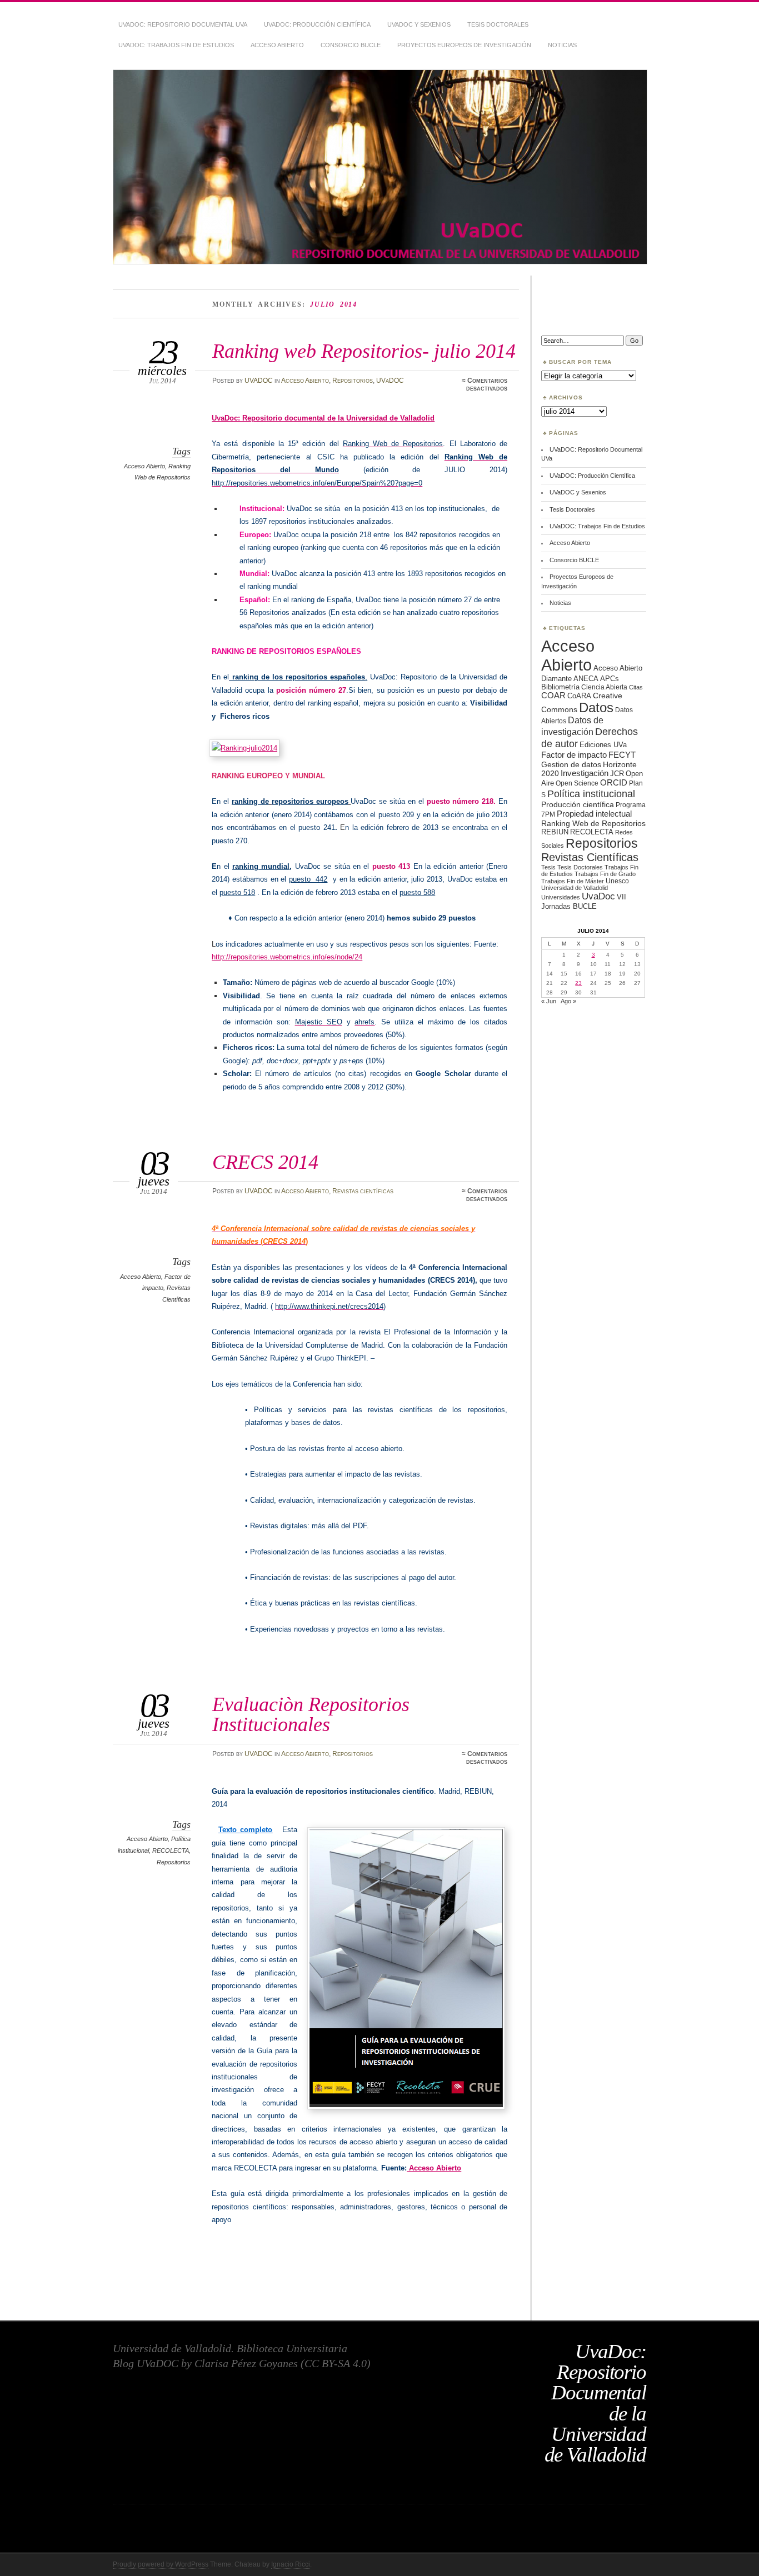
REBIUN (555, 832)
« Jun (549, 1001)
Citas (636, 687)
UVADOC (259, 381)
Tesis (548, 867)
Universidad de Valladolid (575, 888)
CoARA (579, 696)
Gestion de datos (571, 764)
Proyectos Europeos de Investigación (464, 45)
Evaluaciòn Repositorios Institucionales (311, 1714)
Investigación (585, 773)
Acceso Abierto (277, 45)
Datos (596, 707)
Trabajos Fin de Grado (605, 874)
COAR (553, 696)
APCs (610, 679)
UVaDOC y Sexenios (419, 24)
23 (578, 983)
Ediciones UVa (603, 745)
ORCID (614, 782)
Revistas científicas (363, 1191)
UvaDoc (598, 896)
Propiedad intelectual (594, 814)
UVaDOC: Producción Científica (317, 24)
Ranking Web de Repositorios (593, 823)
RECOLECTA (171, 1850)
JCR (617, 774)
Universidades (561, 897)
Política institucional (591, 794)
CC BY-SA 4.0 (336, 2363)
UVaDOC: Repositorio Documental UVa (183, 24)
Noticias (562, 45)
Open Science (577, 783)
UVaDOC (390, 381)
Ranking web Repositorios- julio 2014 (364, 351)
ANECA (586, 679)
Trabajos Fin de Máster (573, 881)
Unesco (617, 881)
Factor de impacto (574, 755)
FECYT (622, 755)
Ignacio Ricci (291, 2564)
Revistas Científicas (590, 857)
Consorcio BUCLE (351, 45)
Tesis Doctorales (498, 24)
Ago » (568, 1001)
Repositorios (353, 381)
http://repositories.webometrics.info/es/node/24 (287, 957)
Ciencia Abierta (604, 687)
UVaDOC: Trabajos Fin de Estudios (176, 45)
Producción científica (578, 804)
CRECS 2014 (265, 1162)
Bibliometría (560, 687)
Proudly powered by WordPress (161, 2564)
